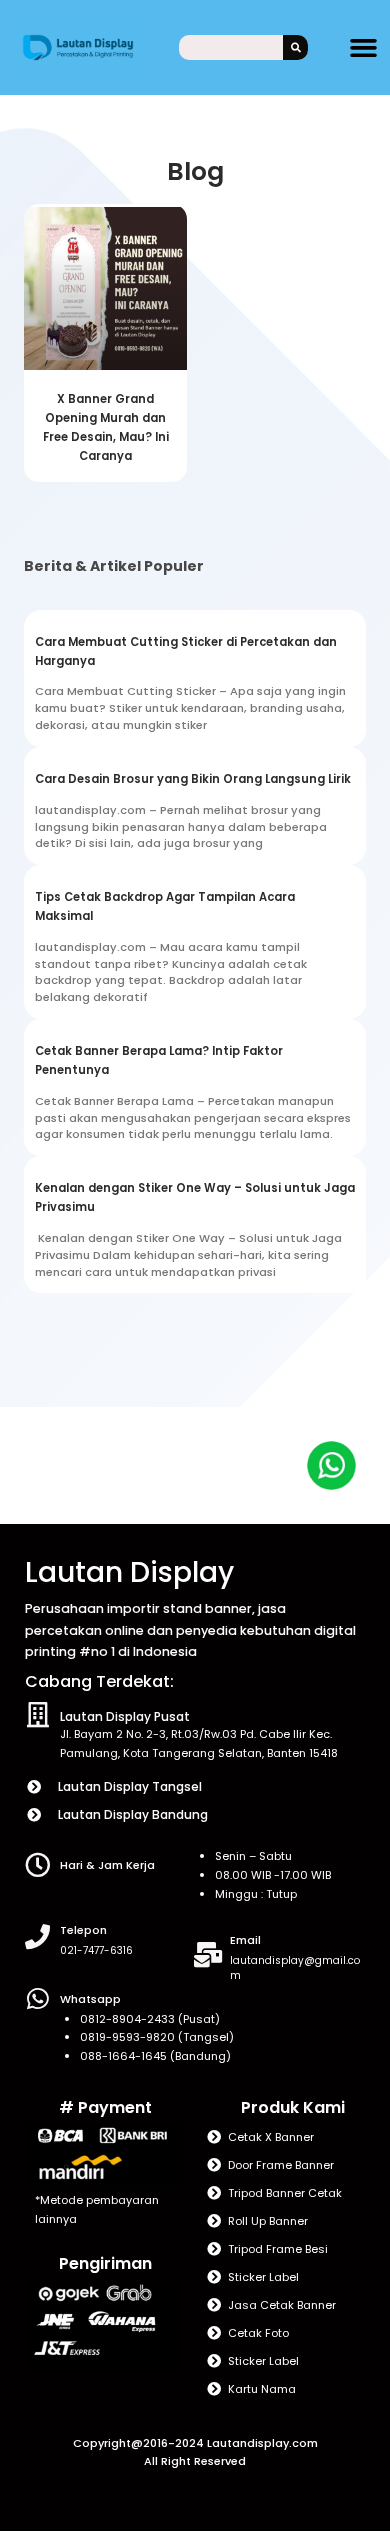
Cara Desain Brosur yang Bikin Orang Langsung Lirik (193, 779)
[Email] (207, 1954)
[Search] (295, 47)
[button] (364, 48)
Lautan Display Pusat (125, 1716)
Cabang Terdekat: (99, 1681)
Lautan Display (129, 1572)
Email (245, 1940)
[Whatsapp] (37, 1998)
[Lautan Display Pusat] (37, 1714)
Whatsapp (90, 1999)
